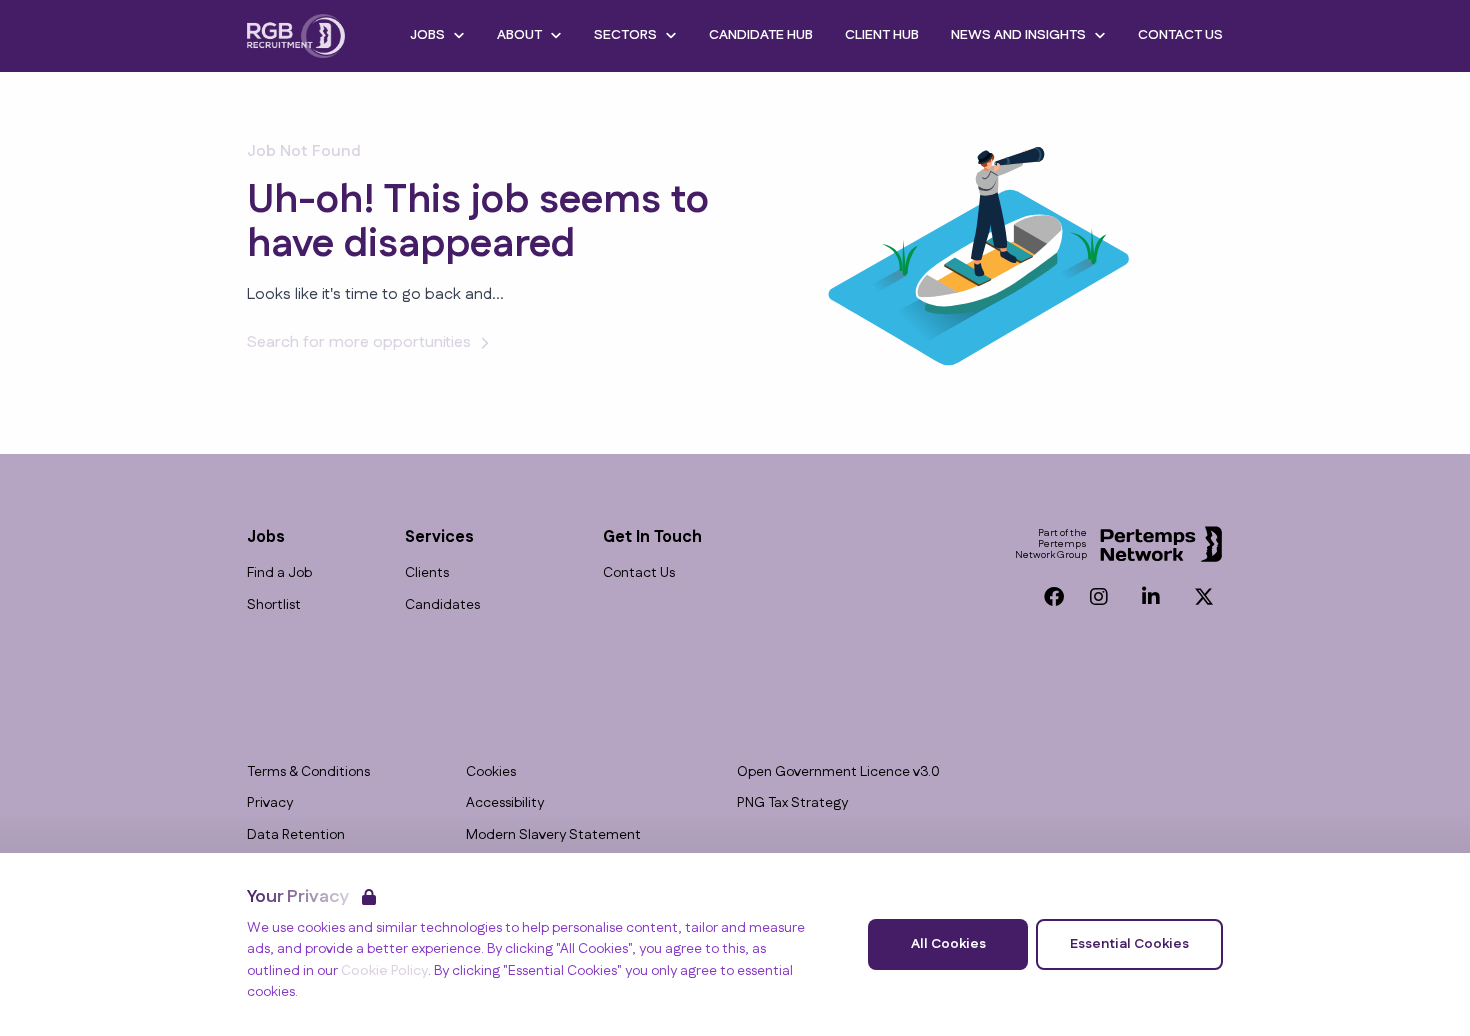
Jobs (427, 35)
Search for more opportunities (359, 342)
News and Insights (1018, 35)
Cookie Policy (384, 971)
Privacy (270, 803)
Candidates (442, 605)
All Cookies (948, 944)
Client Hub (882, 35)
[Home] (296, 36)
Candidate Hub (761, 35)
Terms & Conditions (308, 772)
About (519, 35)
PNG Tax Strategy (792, 803)
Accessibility (505, 803)
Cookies (491, 772)
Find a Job (279, 573)
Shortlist (274, 605)
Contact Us (1180, 35)
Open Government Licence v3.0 (838, 772)
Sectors (625, 35)
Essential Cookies (1129, 944)
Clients (427, 573)
